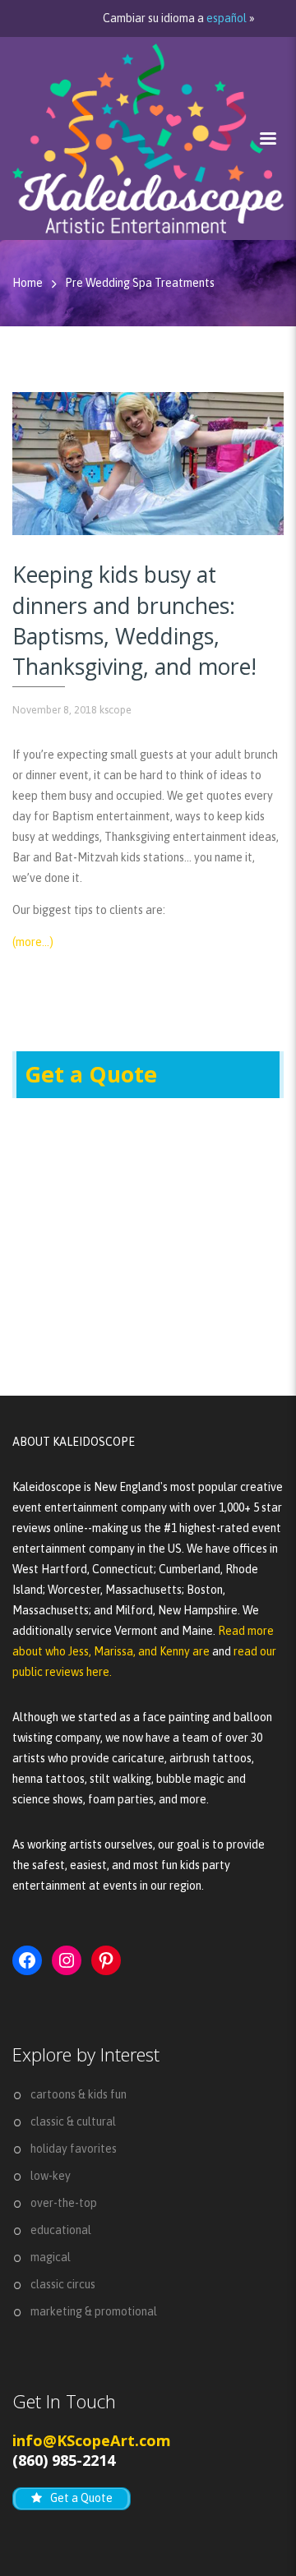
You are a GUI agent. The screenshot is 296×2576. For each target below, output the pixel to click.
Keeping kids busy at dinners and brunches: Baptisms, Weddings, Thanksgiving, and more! (134, 621)
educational (61, 2230)
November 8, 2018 (55, 710)
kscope (116, 710)
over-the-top (64, 2203)
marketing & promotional (94, 2311)
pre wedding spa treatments (140, 283)
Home (28, 283)
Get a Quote (91, 1074)
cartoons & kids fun (79, 2094)
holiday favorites (74, 2149)
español (227, 18)
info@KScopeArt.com (92, 2440)
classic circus (63, 2284)
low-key (51, 2176)
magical (51, 2257)
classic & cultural (73, 2121)
